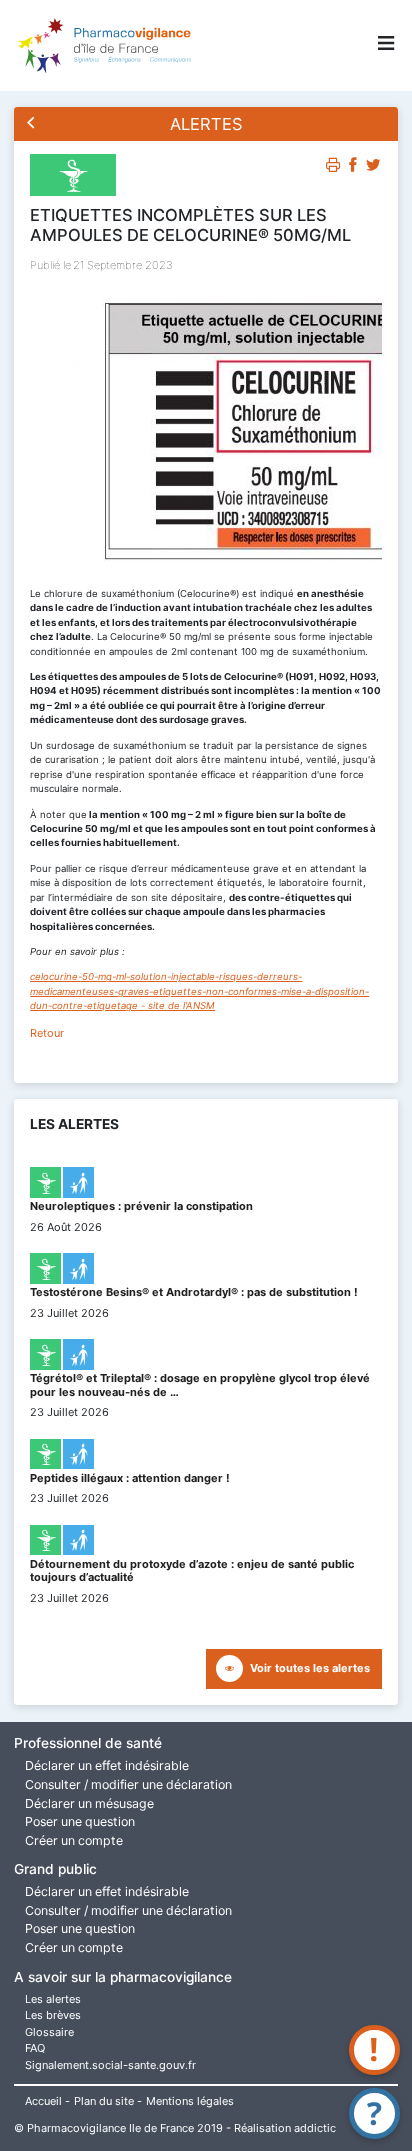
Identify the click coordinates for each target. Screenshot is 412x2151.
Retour (47, 1033)
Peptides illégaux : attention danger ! (130, 1478)
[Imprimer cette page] (333, 168)
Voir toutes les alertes (310, 1668)
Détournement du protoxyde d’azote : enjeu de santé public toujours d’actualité (192, 1570)
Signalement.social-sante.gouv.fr (110, 2065)
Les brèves (53, 2015)
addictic (315, 2128)
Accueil (43, 2101)
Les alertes (53, 1999)
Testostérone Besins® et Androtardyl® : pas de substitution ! (194, 1292)
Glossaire (49, 2032)
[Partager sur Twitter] (373, 168)
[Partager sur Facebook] (353, 168)
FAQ (35, 2048)
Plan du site (104, 2101)
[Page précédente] (31, 124)
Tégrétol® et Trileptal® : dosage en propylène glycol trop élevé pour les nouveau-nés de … (200, 1384)
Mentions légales (190, 2101)
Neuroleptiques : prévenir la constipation (141, 1206)
